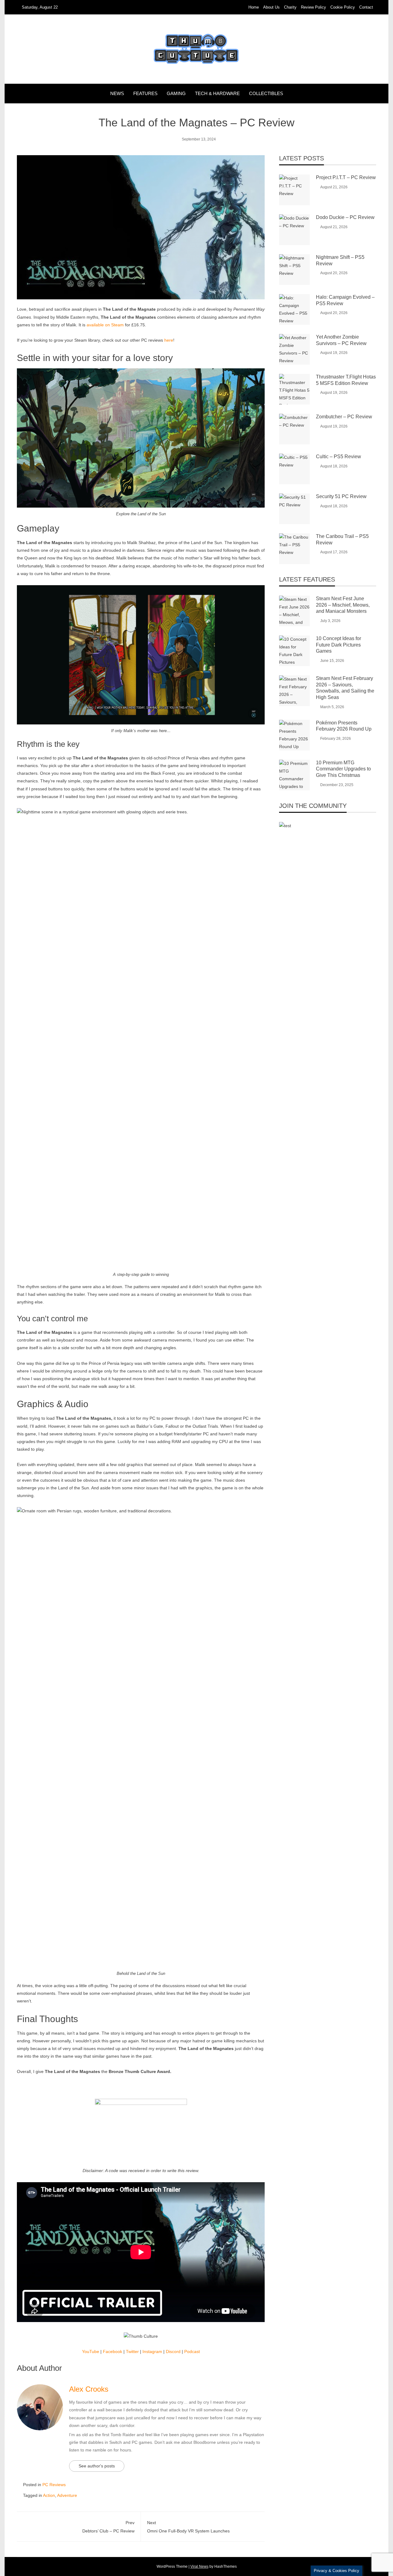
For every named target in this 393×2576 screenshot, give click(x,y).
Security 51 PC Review (341, 496)
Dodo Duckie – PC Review (345, 217)
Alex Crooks (89, 2389)
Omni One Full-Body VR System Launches (188, 2527)
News (117, 93)
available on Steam (105, 325)
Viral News (199, 2566)
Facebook (113, 2351)
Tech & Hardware (217, 93)
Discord (173, 2351)
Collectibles (266, 93)
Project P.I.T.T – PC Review (346, 177)
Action (49, 2495)
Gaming (176, 93)
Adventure (67, 2495)
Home (254, 7)
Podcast (192, 2351)
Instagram (152, 2351)
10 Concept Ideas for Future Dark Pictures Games (339, 645)
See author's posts (97, 2466)
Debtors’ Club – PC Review (108, 2527)
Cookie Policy (343, 7)
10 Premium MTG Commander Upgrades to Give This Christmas (343, 769)
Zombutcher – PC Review (344, 417)
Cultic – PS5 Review (339, 457)
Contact (366, 7)
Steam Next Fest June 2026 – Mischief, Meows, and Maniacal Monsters (343, 605)
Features (145, 93)
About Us (271, 7)
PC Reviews (54, 2485)
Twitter (132, 2351)
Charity (290, 7)
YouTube (91, 2351)
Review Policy (313, 7)
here (169, 340)
